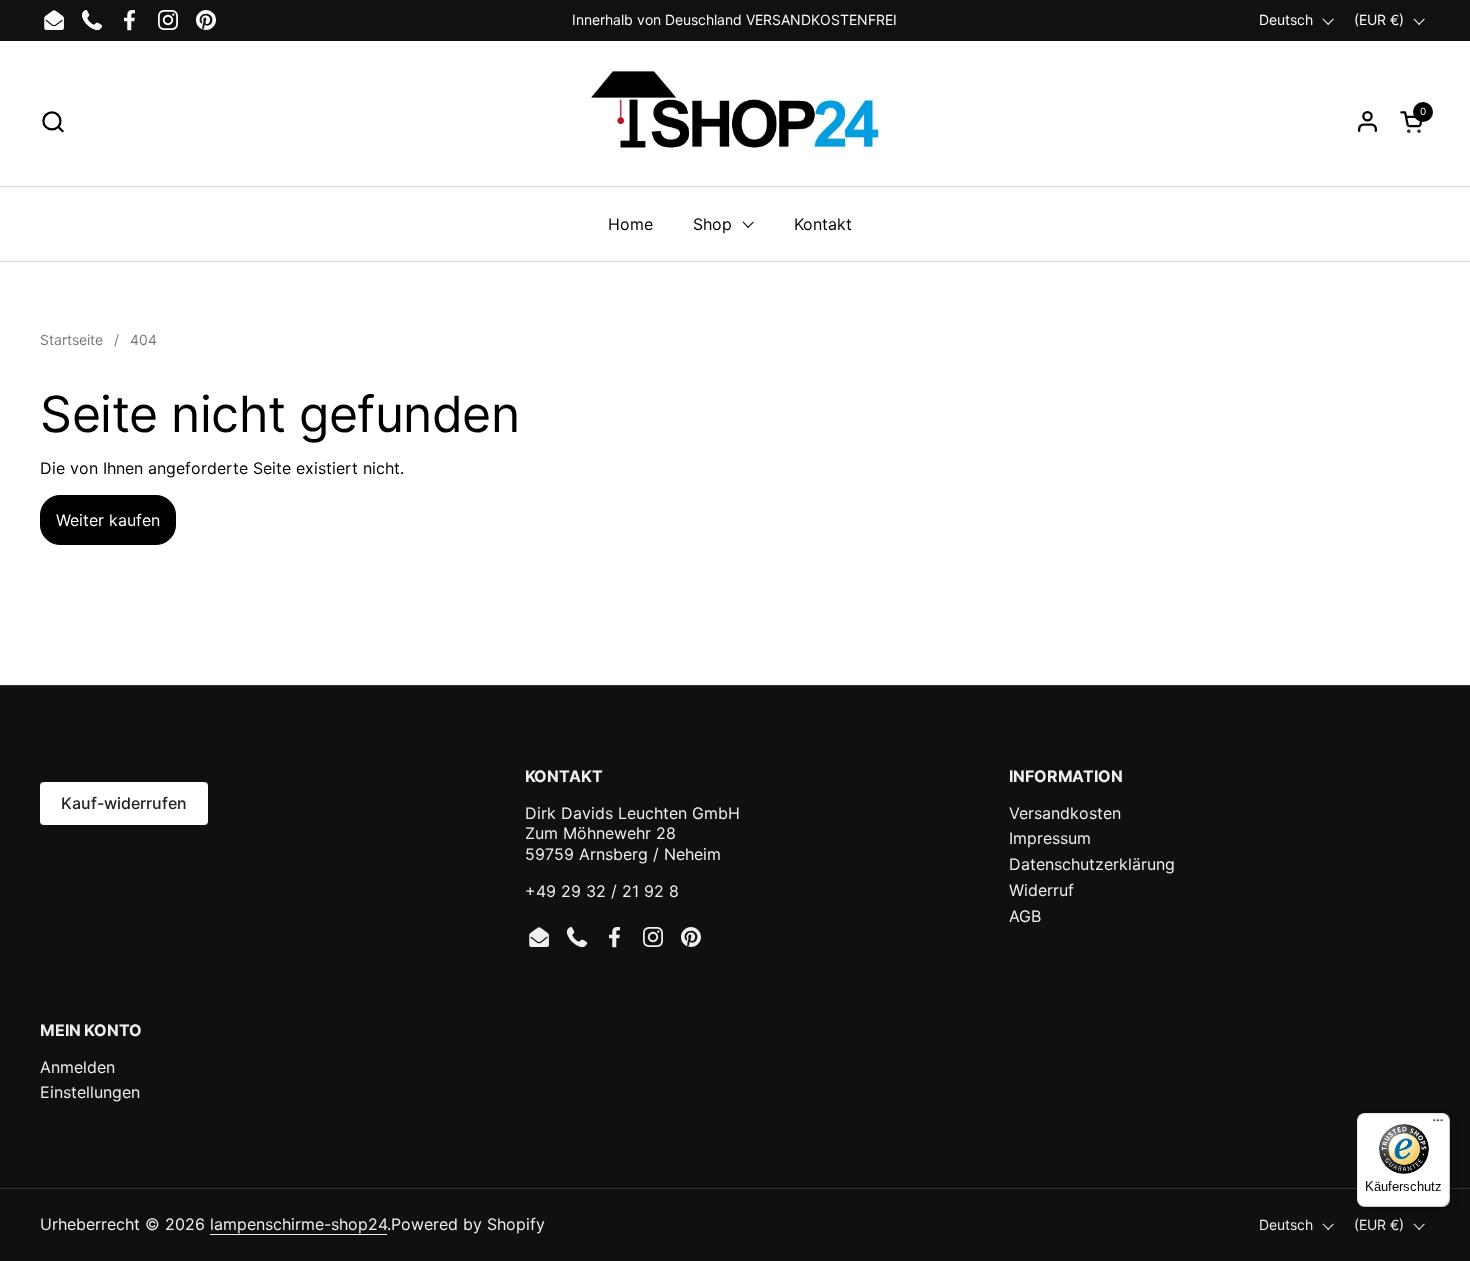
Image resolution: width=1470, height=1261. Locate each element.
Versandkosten (1065, 813)
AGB (1025, 916)
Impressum (1050, 838)
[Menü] (1438, 1125)
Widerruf (1041, 890)
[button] (52, 121)
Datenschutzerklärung (1092, 864)
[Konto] (1367, 121)
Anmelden (77, 1067)
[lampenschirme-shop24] (734, 121)
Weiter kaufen (108, 520)
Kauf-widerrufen (124, 803)
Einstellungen (90, 1092)
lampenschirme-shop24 (298, 1224)
